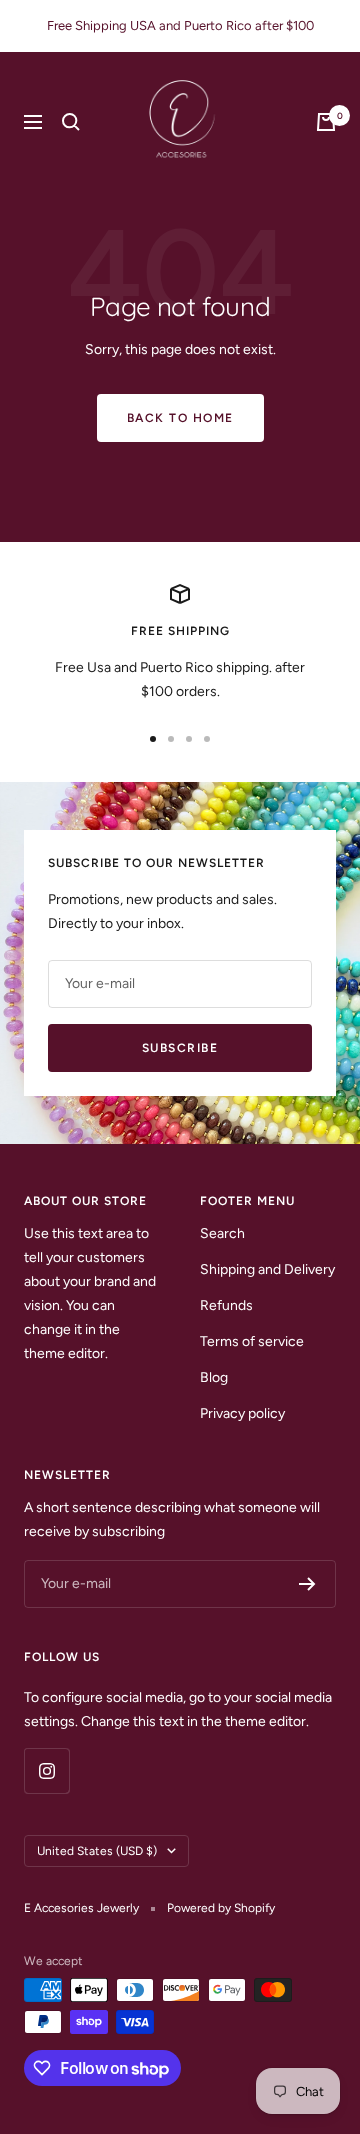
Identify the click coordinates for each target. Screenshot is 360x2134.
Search (222, 1233)
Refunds (226, 1305)
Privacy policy (242, 1413)
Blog (214, 1377)
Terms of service (252, 1341)
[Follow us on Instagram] (46, 1770)
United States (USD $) (97, 1851)
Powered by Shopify (221, 1908)
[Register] (307, 1584)
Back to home (180, 418)
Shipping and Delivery (267, 1269)
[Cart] (326, 122)
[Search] (71, 122)
